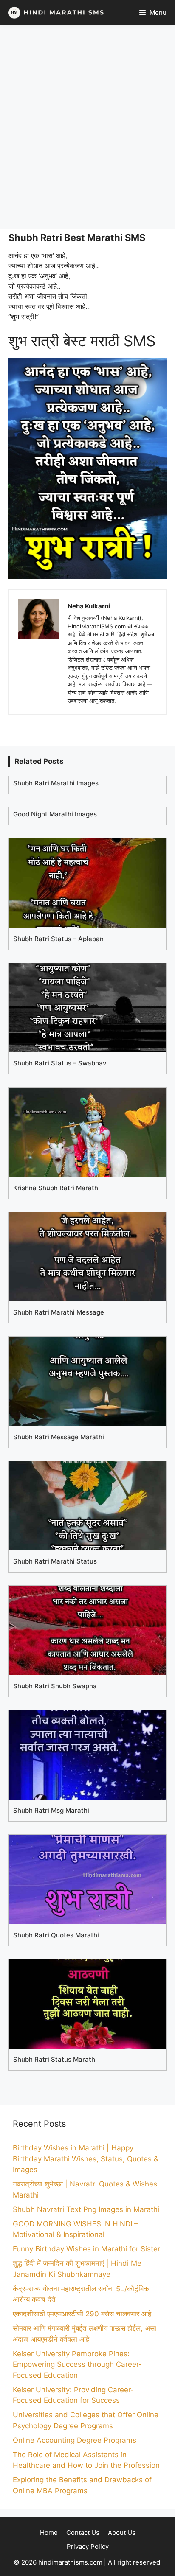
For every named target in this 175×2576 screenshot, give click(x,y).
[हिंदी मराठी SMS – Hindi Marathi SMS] (54, 13)
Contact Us (83, 2533)
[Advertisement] (87, 127)
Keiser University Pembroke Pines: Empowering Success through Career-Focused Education (77, 2364)
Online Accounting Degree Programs (75, 2440)
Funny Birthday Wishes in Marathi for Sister (86, 2249)
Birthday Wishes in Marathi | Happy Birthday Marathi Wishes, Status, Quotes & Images (86, 2159)
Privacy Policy (88, 2547)
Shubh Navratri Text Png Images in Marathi (86, 2209)
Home (49, 2533)
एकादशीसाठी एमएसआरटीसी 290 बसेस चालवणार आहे (82, 2314)
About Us (122, 2533)
